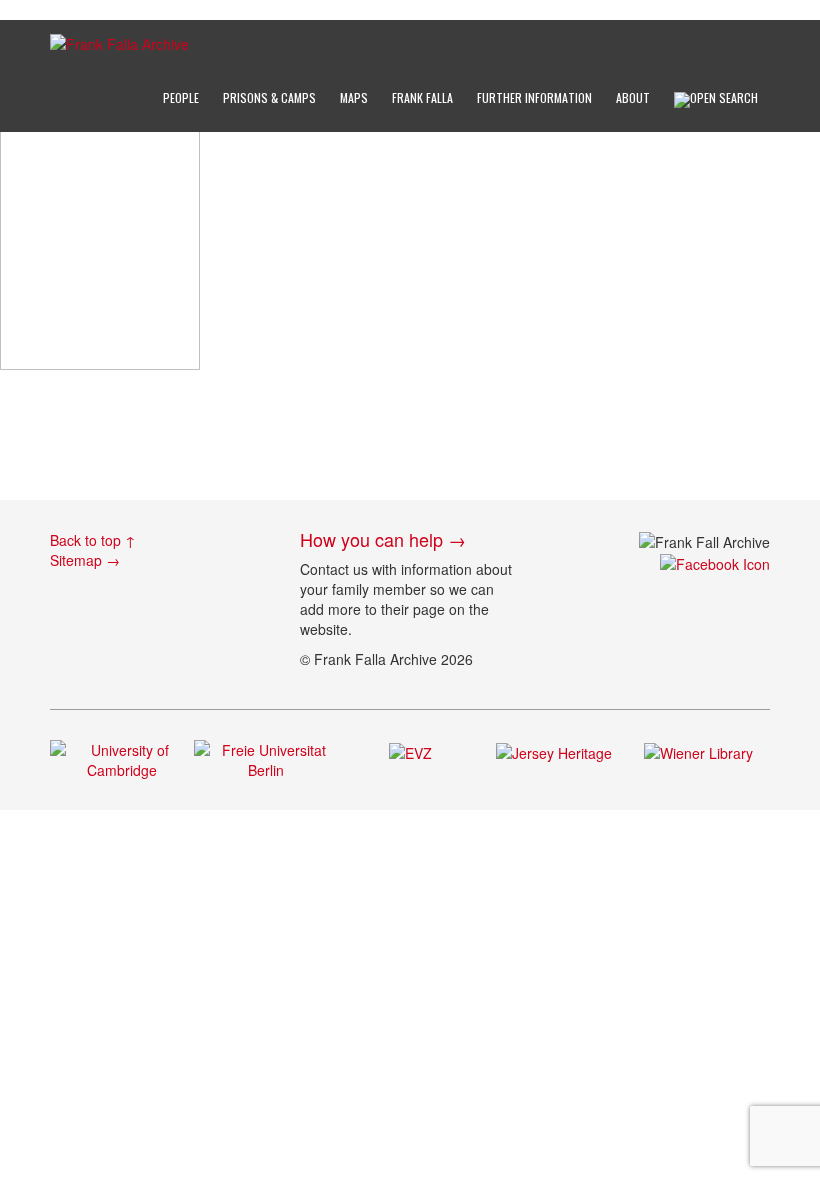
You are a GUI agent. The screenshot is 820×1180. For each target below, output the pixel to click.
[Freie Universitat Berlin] (266, 758)
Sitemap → (85, 560)
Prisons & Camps (269, 97)
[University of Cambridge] (122, 758)
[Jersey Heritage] (554, 750)
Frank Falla (422, 97)
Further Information (534, 97)
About (633, 97)
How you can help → (383, 539)
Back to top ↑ (93, 540)
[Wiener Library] (698, 750)
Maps (354, 97)
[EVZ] (410, 750)
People (181, 97)
